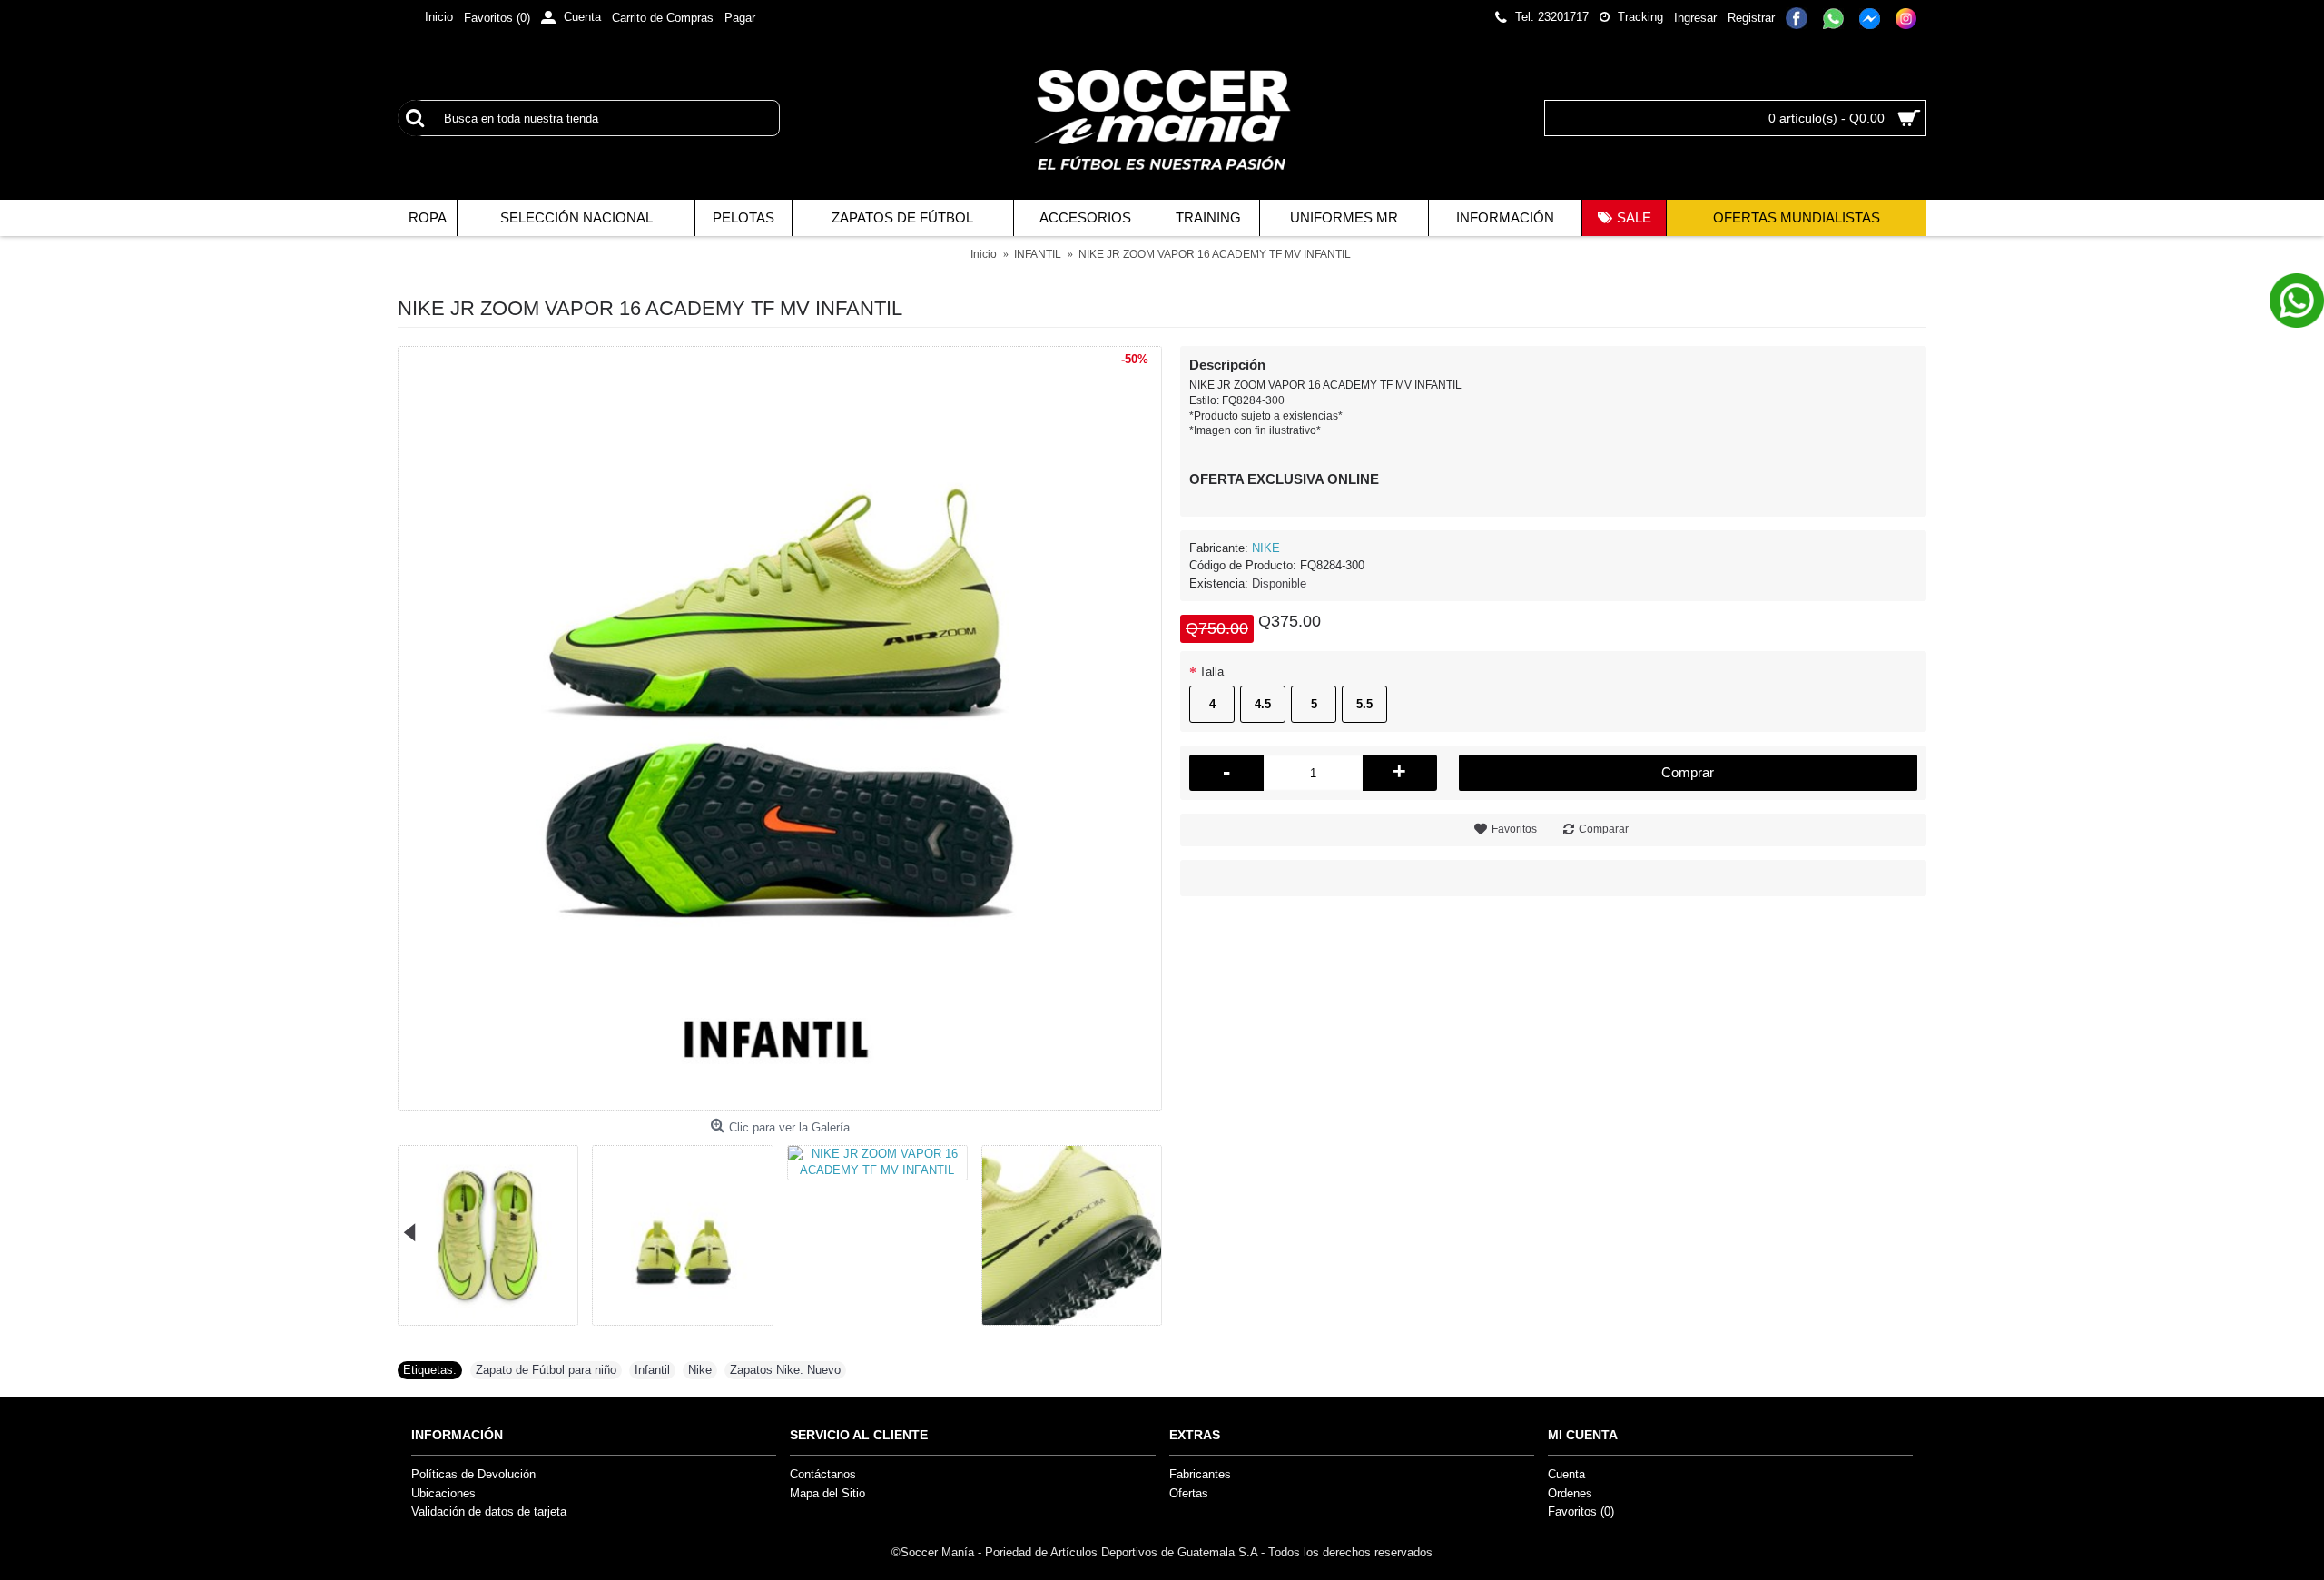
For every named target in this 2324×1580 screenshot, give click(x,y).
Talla (1211, 671)
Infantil (652, 1370)
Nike (700, 1370)
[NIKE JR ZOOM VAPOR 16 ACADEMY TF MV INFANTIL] (780, 728)
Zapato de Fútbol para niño (546, 1370)
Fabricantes (1200, 1474)
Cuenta (1566, 1474)
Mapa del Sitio (827, 1493)
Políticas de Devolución (473, 1474)
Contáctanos (823, 1474)
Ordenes (1570, 1493)
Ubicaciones (443, 1493)
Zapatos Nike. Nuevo (785, 1370)
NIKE (1266, 548)
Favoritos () (1581, 1511)
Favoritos (1514, 829)
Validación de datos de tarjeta (489, 1511)
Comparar (1604, 829)
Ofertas (1189, 1493)
